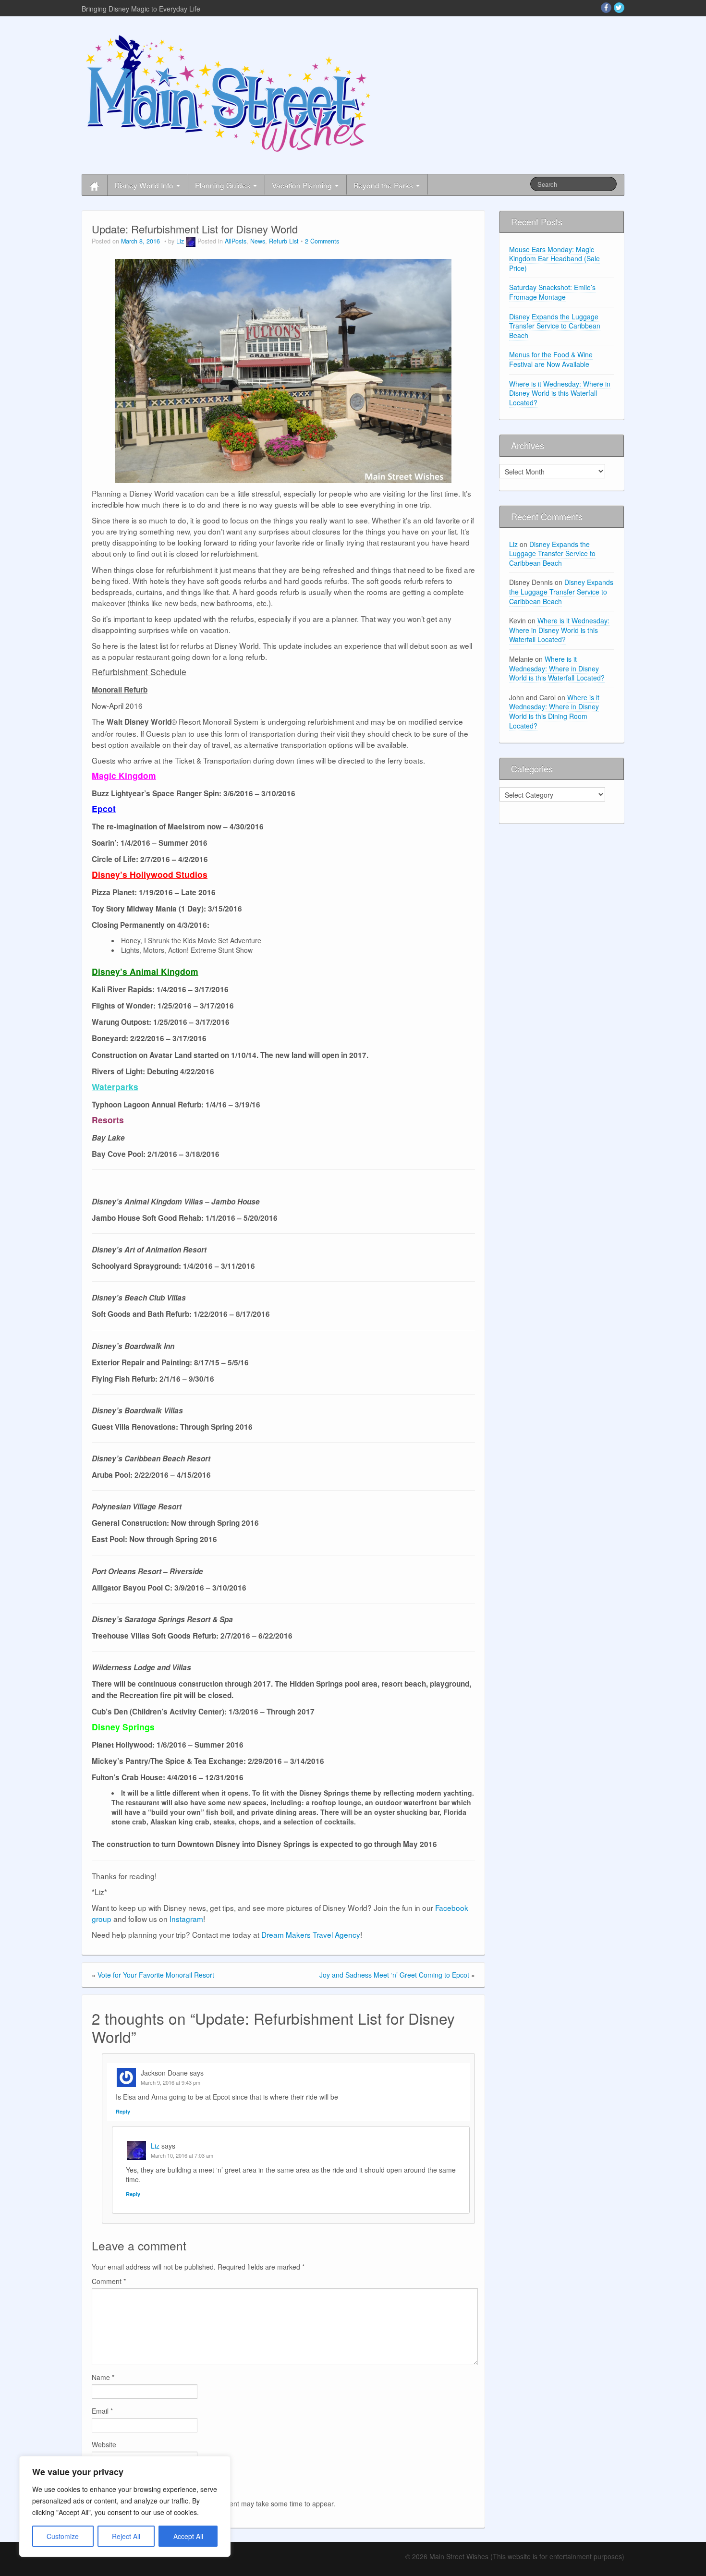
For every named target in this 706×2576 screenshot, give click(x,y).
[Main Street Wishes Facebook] (606, 8)
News (258, 241)
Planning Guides (224, 185)
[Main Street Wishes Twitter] (619, 8)
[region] (125, 2506)
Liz (180, 241)
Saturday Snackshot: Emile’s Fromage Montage (552, 292)
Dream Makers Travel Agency (311, 1934)
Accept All (188, 2536)
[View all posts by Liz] (191, 241)
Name (103, 2377)
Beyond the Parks (384, 185)
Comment (109, 2281)
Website (104, 2444)
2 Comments (322, 241)
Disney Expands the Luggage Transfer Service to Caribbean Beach (555, 326)
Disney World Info (145, 185)
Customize (63, 2536)
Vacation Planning (303, 185)
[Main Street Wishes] (228, 93)
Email (102, 2411)
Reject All (126, 2536)
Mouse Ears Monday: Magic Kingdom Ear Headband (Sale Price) (554, 259)
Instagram (186, 1919)
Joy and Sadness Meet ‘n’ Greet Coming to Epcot (394, 1975)
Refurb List (284, 241)
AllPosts (236, 241)
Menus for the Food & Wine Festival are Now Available (551, 359)
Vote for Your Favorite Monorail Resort (156, 1975)
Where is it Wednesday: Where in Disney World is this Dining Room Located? (554, 711)
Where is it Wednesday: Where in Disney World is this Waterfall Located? (560, 393)
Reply (123, 2111)
